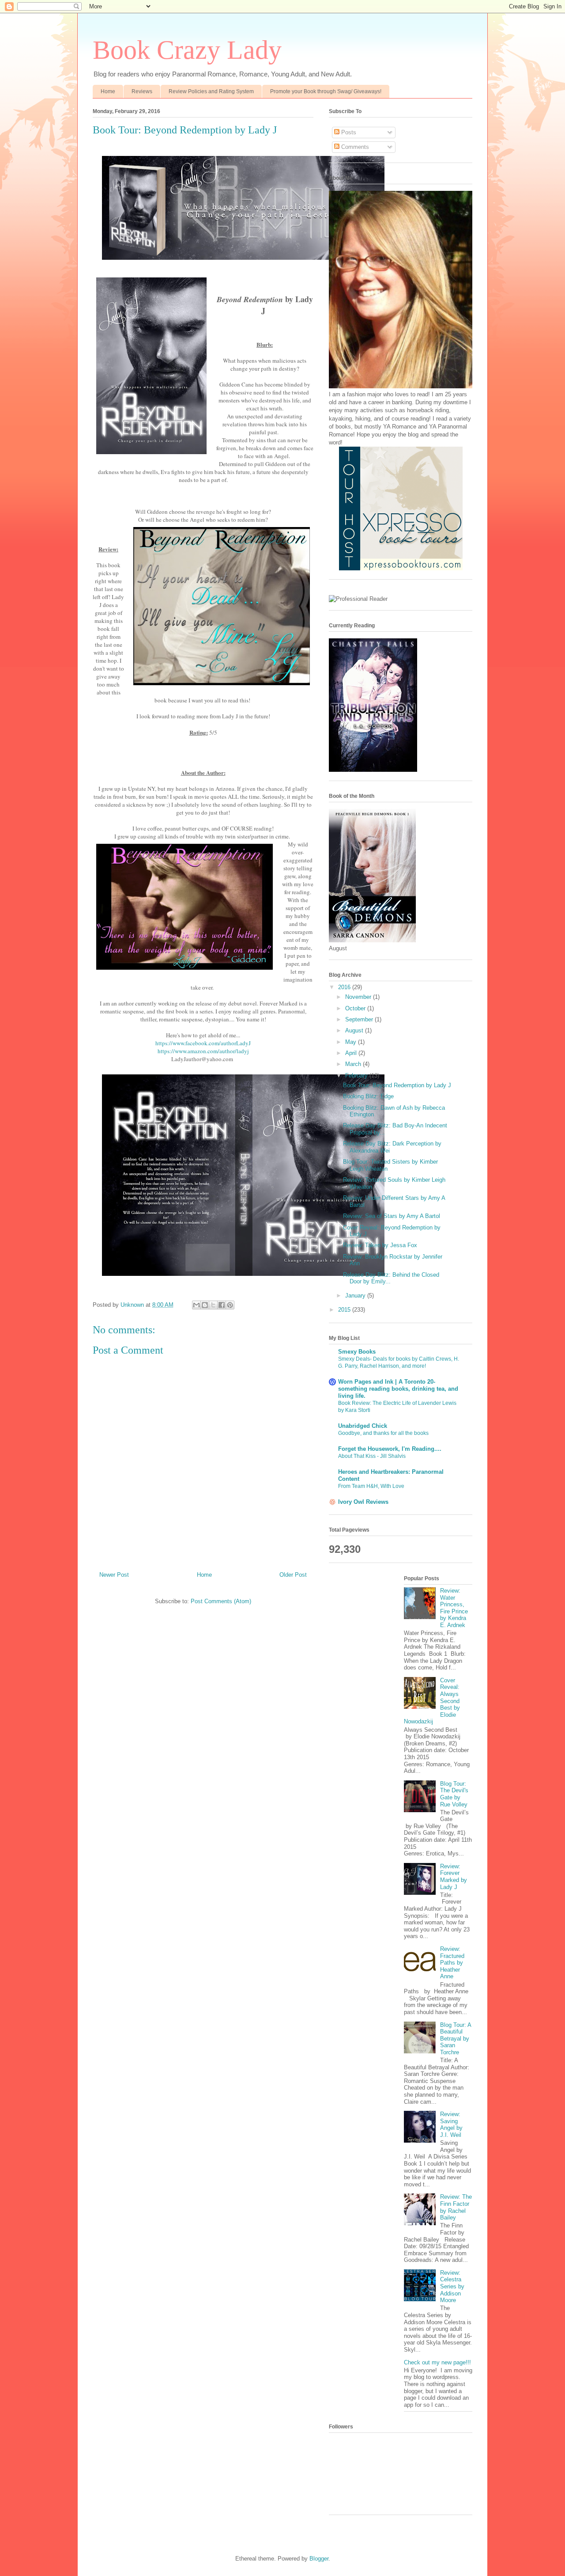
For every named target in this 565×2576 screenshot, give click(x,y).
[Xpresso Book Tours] (401, 568)
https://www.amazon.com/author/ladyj (203, 1051)
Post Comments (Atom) (221, 1601)
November (359, 997)
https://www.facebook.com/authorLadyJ (203, 1043)
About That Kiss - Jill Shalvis (372, 1456)
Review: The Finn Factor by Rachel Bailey (456, 2207)
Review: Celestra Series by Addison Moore (452, 2286)
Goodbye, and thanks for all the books (383, 1433)
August (355, 1030)
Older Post (293, 1575)
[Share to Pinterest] (230, 1305)
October (356, 1008)
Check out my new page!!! (437, 2362)
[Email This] (196, 1305)
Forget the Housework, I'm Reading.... (390, 1449)
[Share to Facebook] (222, 1305)
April (352, 1053)
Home (108, 91)
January (356, 1296)
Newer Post (114, 1575)
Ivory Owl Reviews (363, 1502)
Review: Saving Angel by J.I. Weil (451, 2125)
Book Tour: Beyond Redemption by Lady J (397, 1085)
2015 (345, 1310)
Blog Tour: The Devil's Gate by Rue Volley (454, 1794)
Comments (354, 147)
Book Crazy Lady (187, 50)
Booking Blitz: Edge (368, 1096)
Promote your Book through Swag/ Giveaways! (326, 91)
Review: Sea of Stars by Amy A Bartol (392, 1216)
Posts (348, 132)
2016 (345, 987)
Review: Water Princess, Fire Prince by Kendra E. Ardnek (454, 1608)
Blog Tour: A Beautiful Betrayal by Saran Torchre (456, 2039)
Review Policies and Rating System (211, 91)
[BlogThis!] (205, 1305)
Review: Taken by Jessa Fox (380, 1245)
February (357, 1076)
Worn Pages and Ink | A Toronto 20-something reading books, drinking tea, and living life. (398, 1389)
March (354, 1064)
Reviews (142, 91)
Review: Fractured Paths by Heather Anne (452, 1963)
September (360, 1019)
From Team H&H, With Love (371, 1486)
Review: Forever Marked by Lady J (454, 1877)
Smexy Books (357, 1352)
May (352, 1042)
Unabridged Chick (363, 1426)
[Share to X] (213, 1305)
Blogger (319, 2559)
